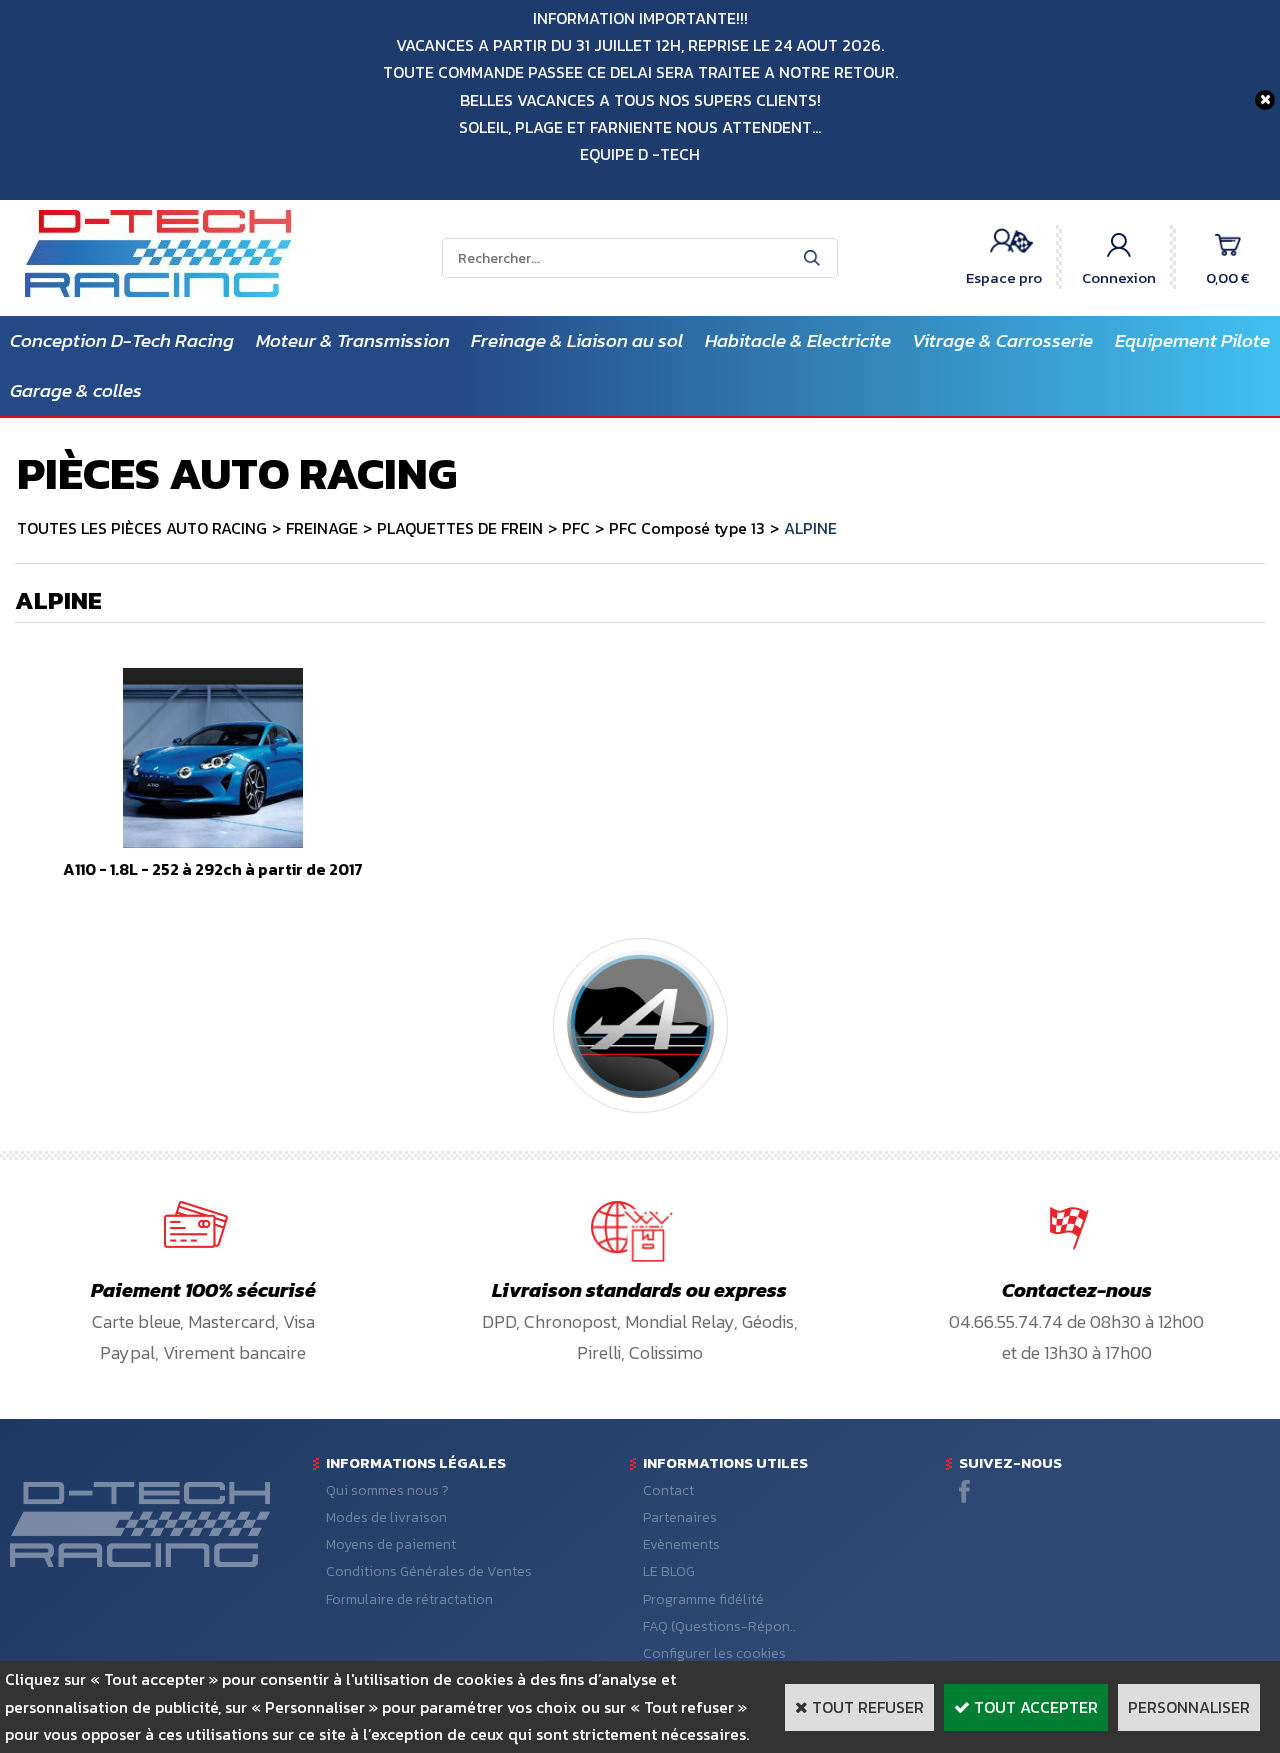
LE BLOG (669, 1571)
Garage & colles (76, 390)
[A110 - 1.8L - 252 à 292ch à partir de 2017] (213, 842)
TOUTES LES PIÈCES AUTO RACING (142, 528)
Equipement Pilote (1192, 340)
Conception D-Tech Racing (122, 340)
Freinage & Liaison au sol (577, 340)
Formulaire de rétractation (409, 1599)
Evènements (681, 1544)
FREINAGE (322, 528)
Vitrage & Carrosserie (1002, 340)
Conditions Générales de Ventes (429, 1571)
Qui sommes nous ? (387, 1490)
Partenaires (680, 1517)
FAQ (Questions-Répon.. (719, 1626)
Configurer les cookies (714, 1653)
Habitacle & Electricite (798, 340)
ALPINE (810, 528)
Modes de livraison (386, 1517)
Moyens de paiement (391, 1544)
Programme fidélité (703, 1599)
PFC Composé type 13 (687, 528)
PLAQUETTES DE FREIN (460, 528)
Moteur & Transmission (353, 340)
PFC (576, 528)
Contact (668, 1490)
